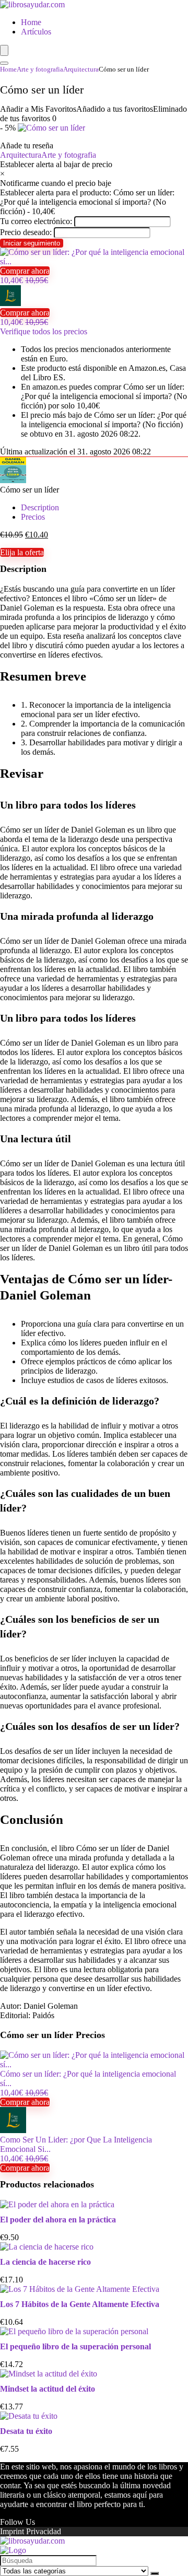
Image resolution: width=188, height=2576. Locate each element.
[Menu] (4, 50)
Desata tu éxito (26, 2431)
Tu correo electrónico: (36, 221)
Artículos (36, 32)
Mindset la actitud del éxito (48, 2389)
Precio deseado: (26, 232)
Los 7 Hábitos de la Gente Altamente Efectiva (80, 2304)
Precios (33, 517)
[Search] (4, 63)
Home (31, 22)
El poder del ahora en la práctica (58, 2220)
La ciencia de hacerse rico (45, 2262)
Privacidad (44, 2531)
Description (40, 507)
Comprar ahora (25, 271)
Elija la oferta (22, 552)
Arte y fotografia (40, 69)
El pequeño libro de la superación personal (75, 2346)
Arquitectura (81, 69)
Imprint (12, 2531)
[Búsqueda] (155, 2573)
